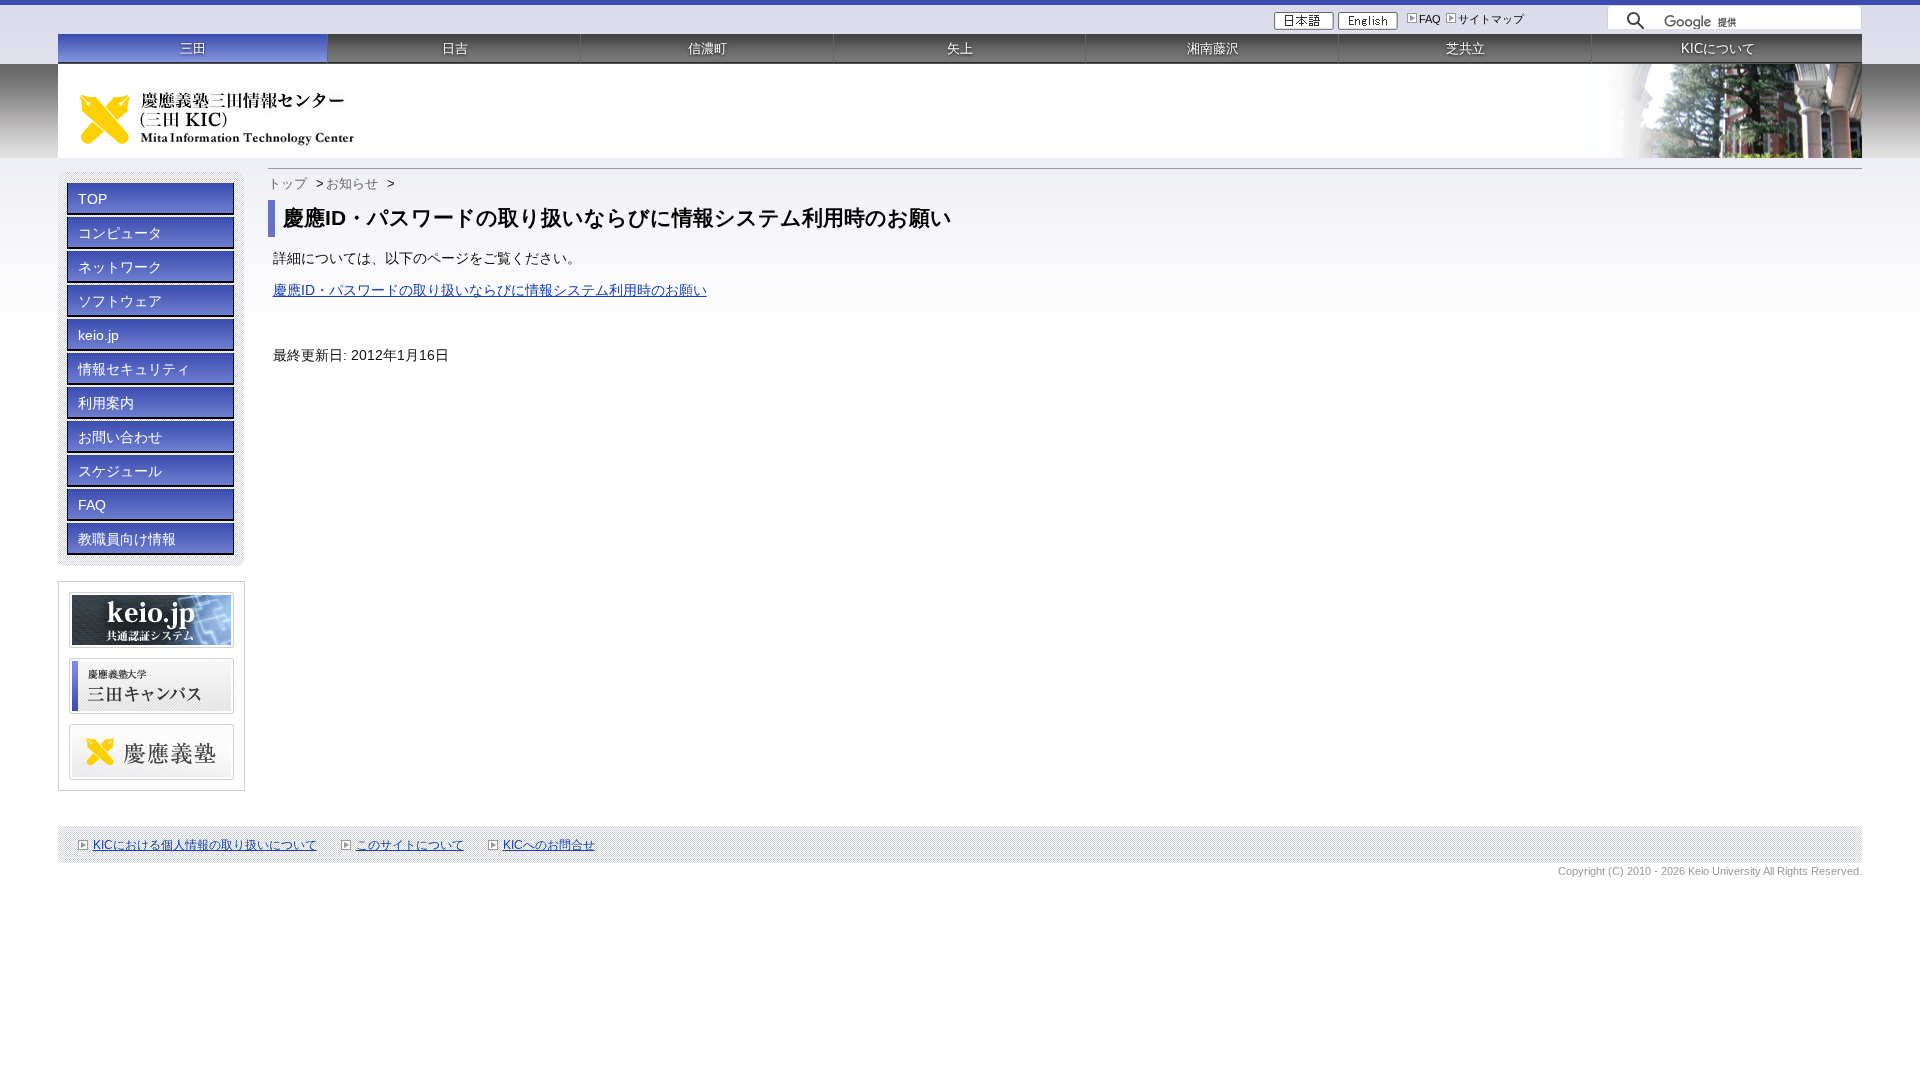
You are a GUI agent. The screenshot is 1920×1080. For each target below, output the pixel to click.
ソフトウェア (120, 301)
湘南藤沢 (1213, 48)
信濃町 (707, 48)
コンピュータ (120, 233)
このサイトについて (410, 845)
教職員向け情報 (127, 539)
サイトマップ (1491, 19)
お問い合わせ (120, 437)
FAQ (1430, 19)
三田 (193, 48)
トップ (287, 183)
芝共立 (1465, 48)
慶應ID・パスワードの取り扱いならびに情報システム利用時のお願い (490, 290)
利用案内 (106, 403)
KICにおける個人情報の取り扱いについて (205, 845)
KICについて (1718, 48)
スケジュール (120, 471)
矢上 (960, 48)
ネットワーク (120, 267)
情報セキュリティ (134, 369)
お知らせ (352, 183)
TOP (92, 199)
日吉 (455, 48)
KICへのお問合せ (549, 845)
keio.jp (98, 335)
